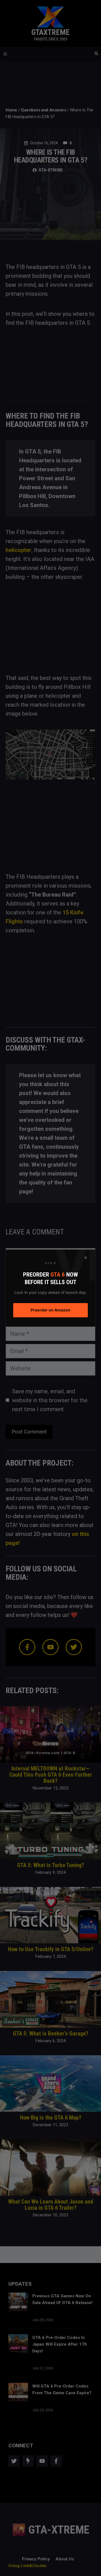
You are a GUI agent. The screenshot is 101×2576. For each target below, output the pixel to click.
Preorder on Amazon (50, 1310)
